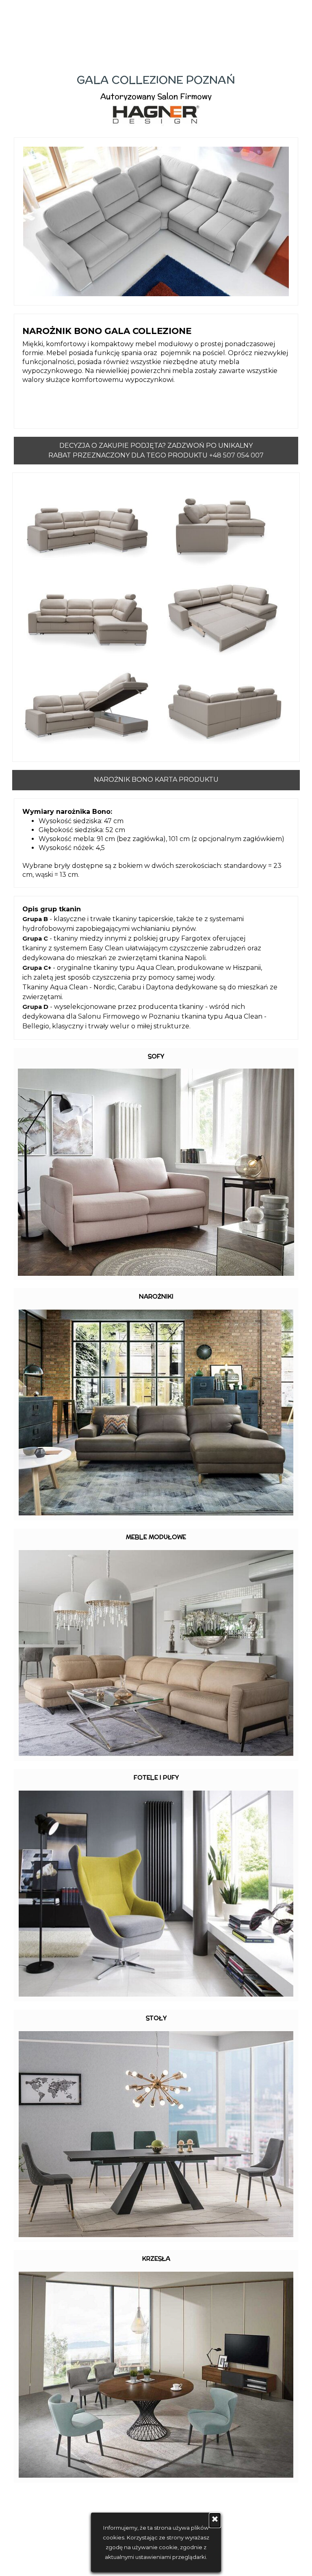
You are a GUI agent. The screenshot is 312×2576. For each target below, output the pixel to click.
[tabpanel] (156, 100)
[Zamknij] (215, 2520)
